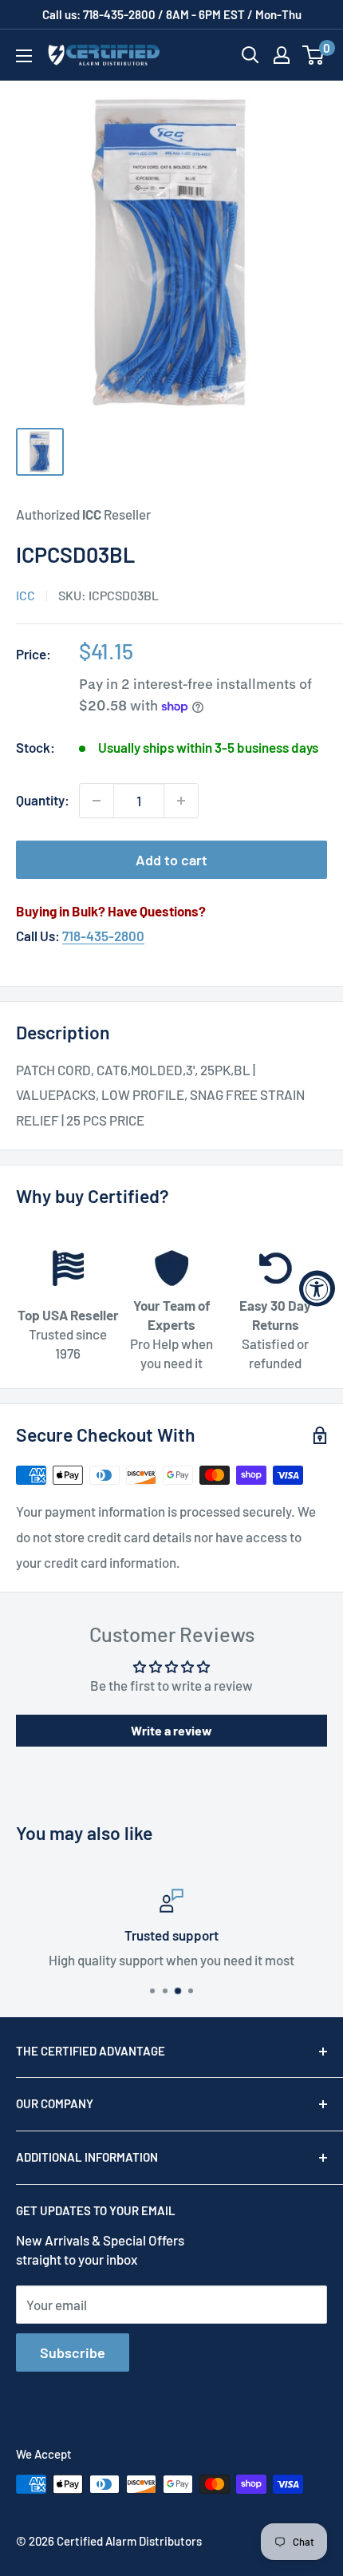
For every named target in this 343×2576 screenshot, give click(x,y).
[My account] (282, 55)
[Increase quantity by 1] (181, 801)
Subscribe (73, 2352)
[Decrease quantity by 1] (97, 801)
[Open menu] (24, 56)
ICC (26, 595)
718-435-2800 (103, 936)
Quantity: (43, 800)
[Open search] (250, 55)
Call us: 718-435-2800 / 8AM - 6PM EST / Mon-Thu (172, 14)
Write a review (171, 1730)
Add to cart (171, 860)
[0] (314, 55)
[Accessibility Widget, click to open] (317, 1288)
